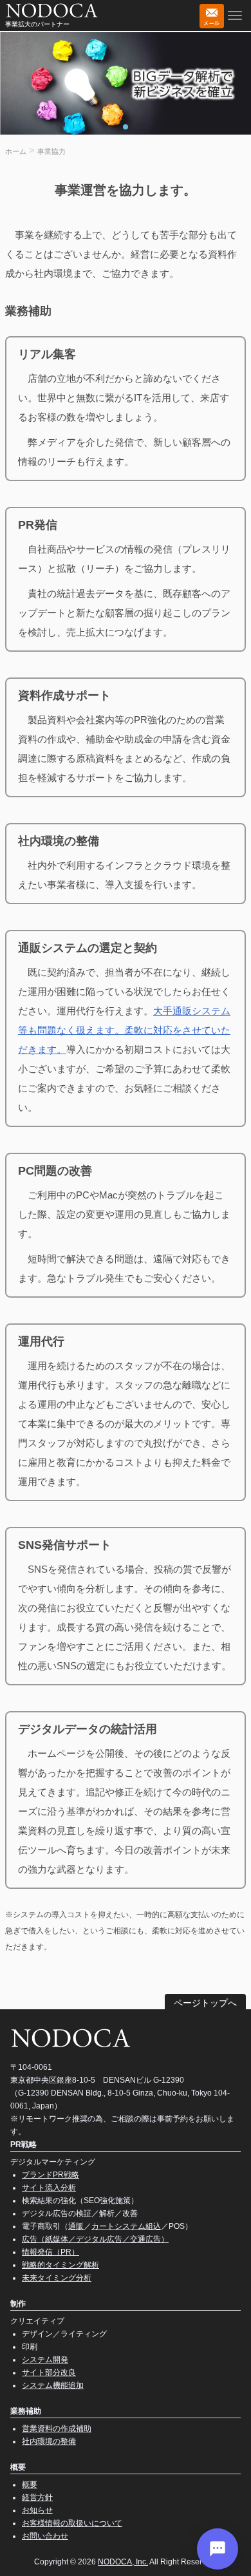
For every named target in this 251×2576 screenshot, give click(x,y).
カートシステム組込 (126, 2226)
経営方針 (37, 2497)
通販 (76, 2226)
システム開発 (45, 2360)
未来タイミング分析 (57, 2278)
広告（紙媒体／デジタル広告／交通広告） (95, 2239)
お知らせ (37, 2510)
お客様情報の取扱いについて (72, 2523)
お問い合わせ (45, 2536)
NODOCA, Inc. (123, 2562)
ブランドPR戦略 (51, 2175)
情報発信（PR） (51, 2252)
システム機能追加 (53, 2385)
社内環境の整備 (49, 2441)
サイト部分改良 (49, 2372)
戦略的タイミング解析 (60, 2265)
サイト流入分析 (49, 2188)
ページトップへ (205, 2003)
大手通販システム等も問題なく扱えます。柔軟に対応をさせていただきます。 (124, 1030)
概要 (30, 2485)
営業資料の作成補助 (57, 2429)
